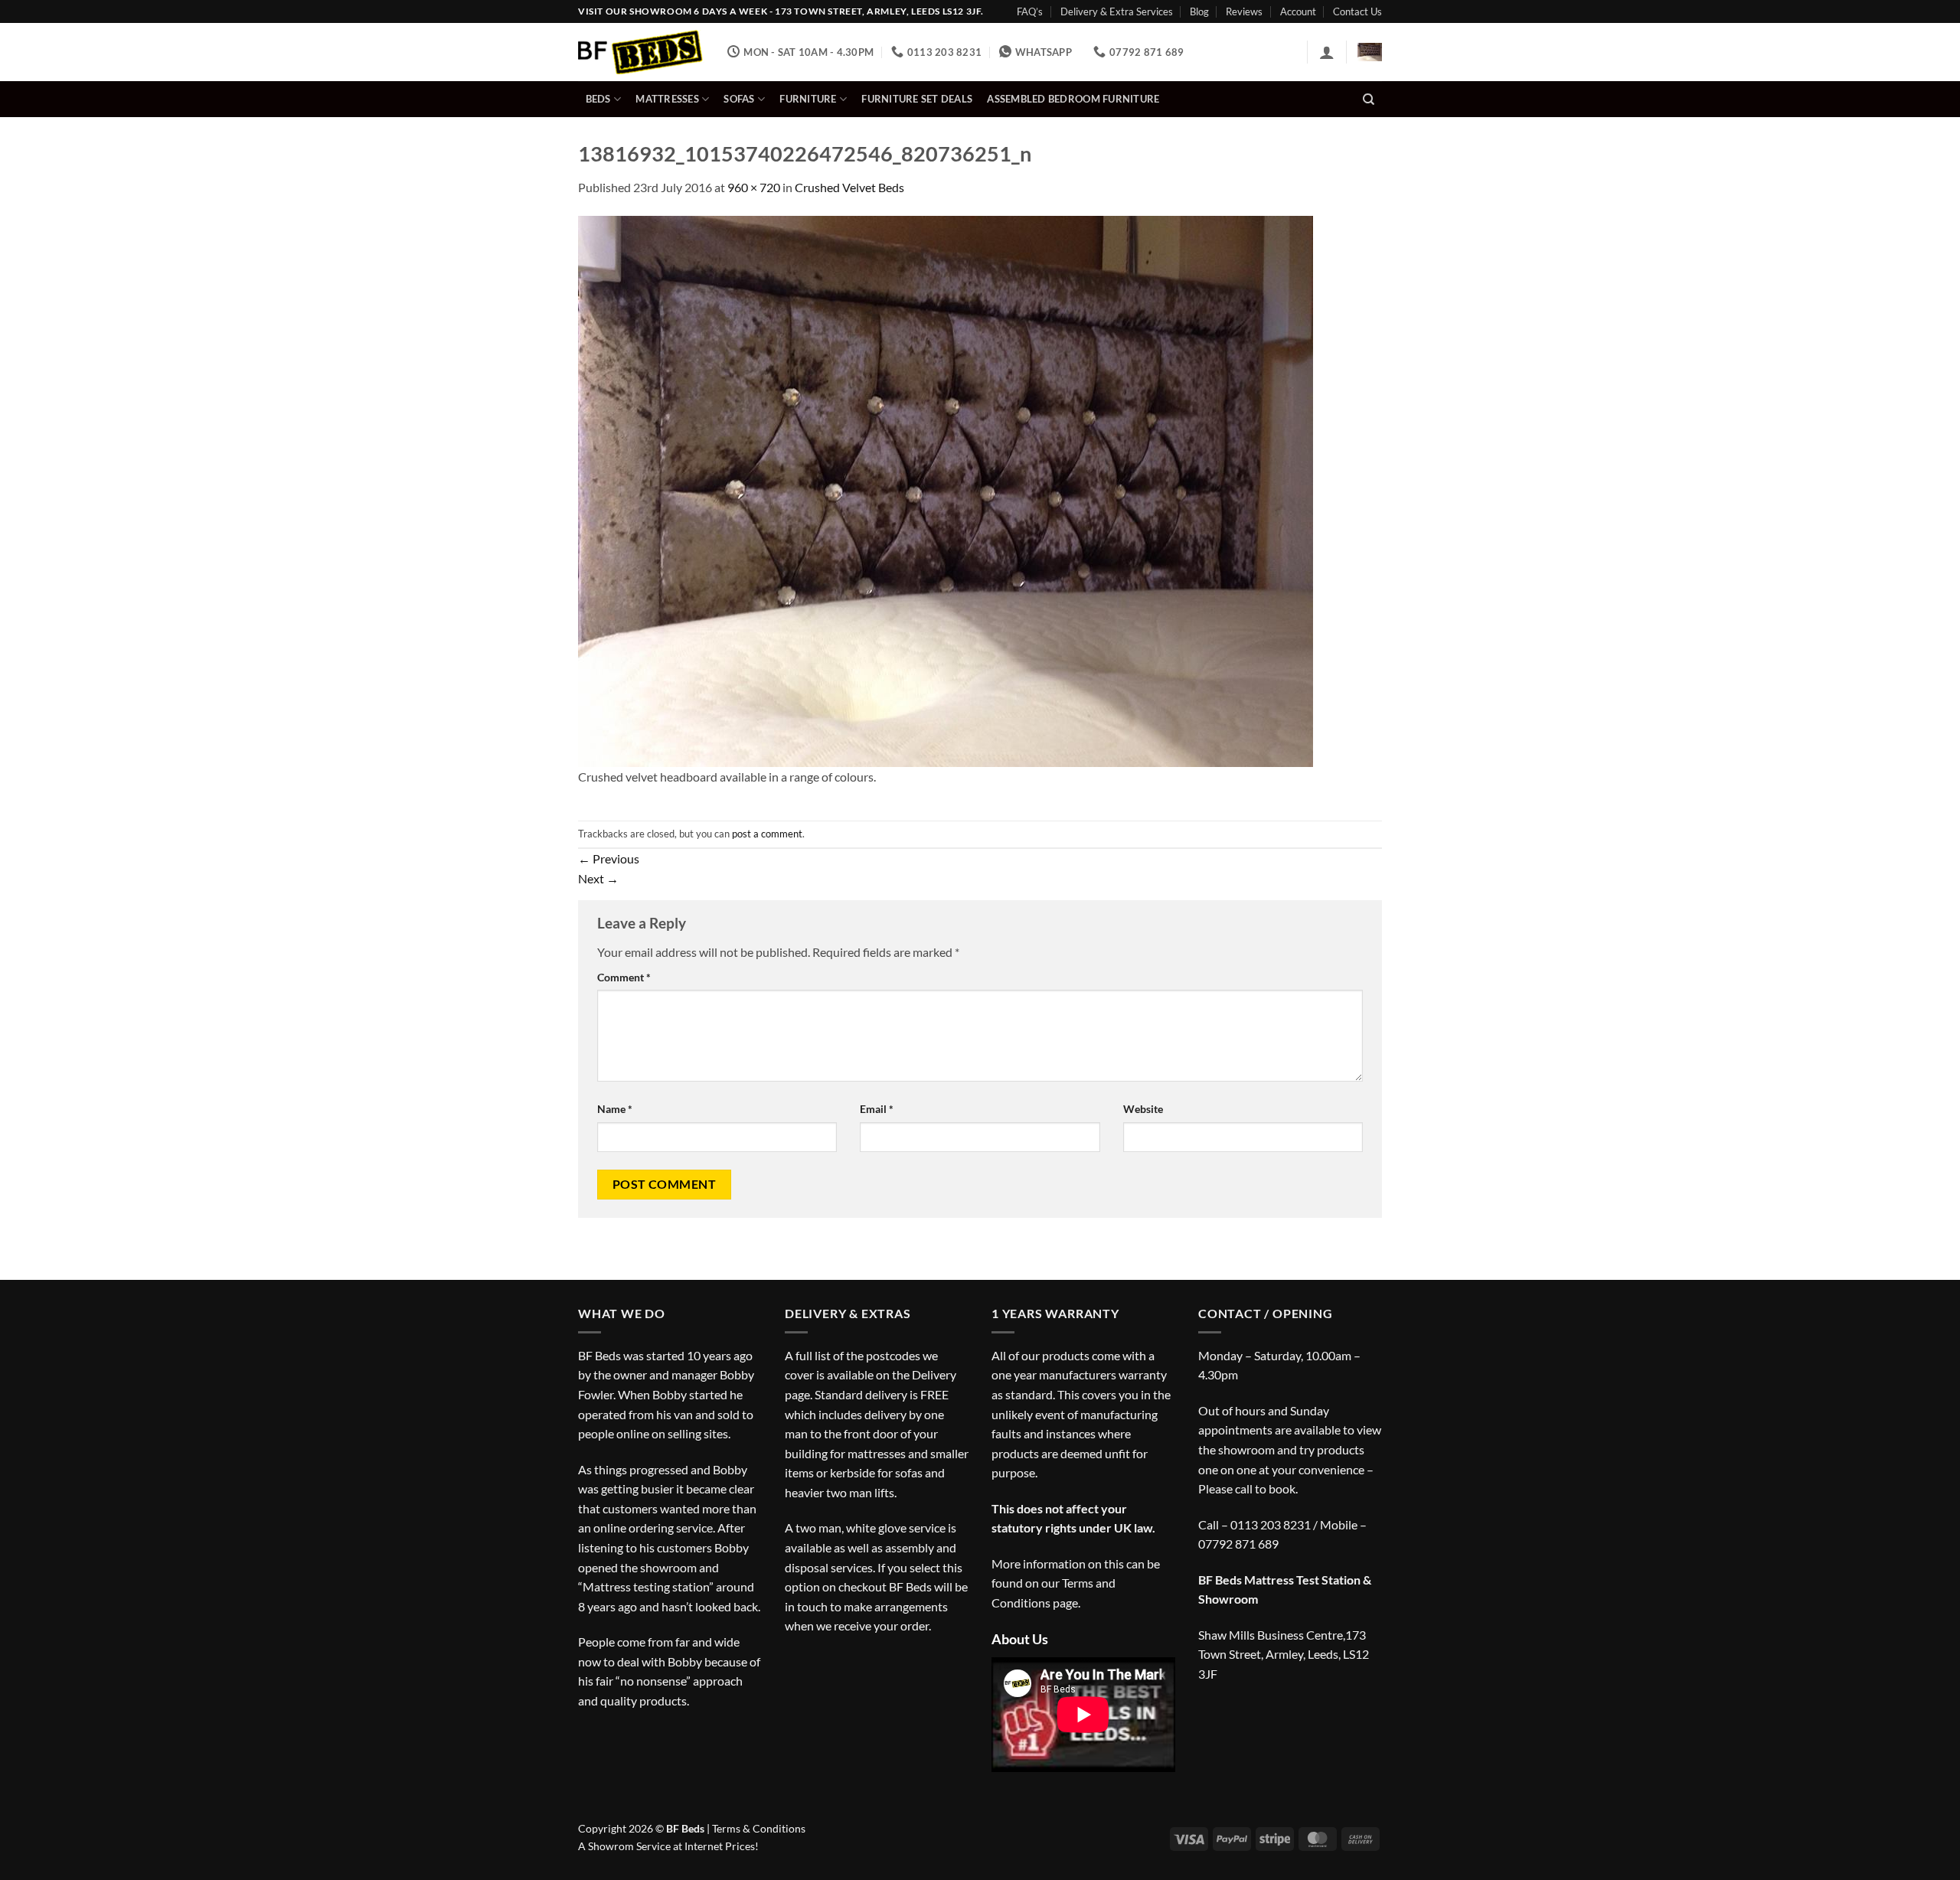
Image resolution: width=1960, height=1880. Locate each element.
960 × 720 (754, 187)
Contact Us (1357, 11)
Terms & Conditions (759, 1828)
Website (1143, 1109)
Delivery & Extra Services (1117, 11)
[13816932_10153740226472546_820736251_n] (946, 490)
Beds (598, 99)
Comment (624, 977)
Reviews (1244, 11)
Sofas (739, 99)
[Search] (1369, 100)
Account (1298, 11)
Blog (1199, 11)
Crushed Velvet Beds (849, 187)
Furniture (808, 99)
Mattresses (667, 99)
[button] (1327, 52)
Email (877, 1109)
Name (615, 1109)
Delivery (934, 1374)
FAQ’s (1030, 11)
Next (598, 878)
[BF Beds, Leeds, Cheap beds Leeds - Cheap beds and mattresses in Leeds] (641, 52)
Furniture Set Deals (917, 99)
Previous (609, 858)
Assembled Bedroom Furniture (1073, 99)
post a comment (767, 834)
